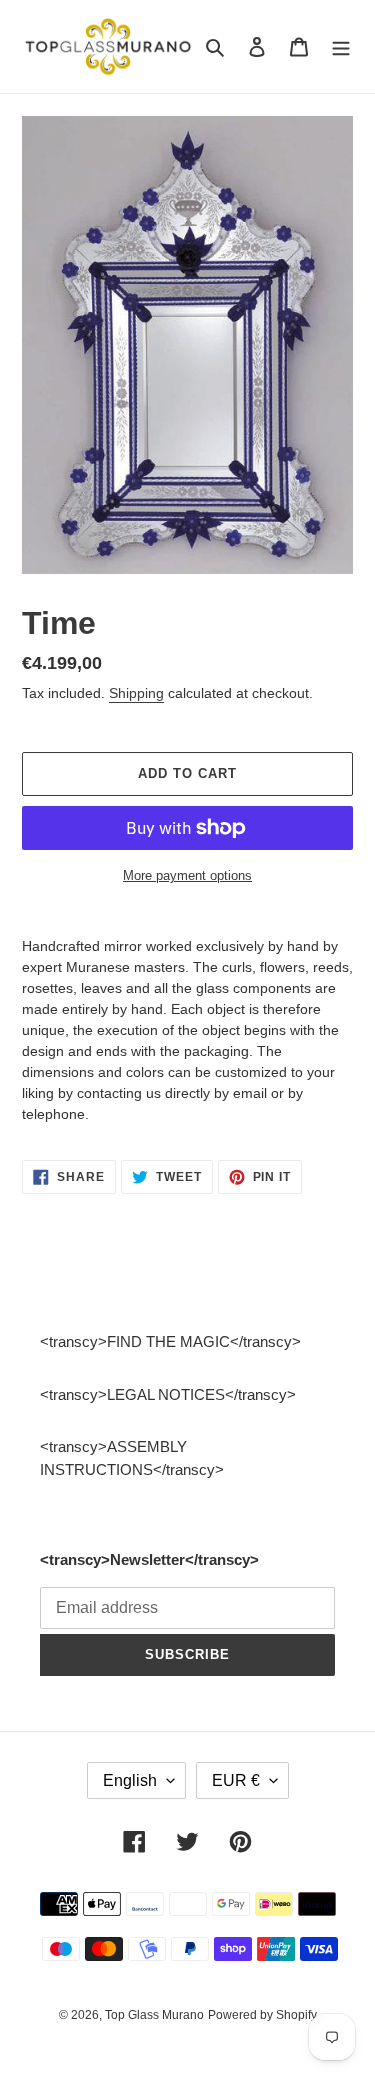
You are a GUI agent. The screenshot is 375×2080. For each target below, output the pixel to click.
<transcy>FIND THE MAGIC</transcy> (170, 1341)
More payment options (187, 875)
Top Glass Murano (154, 2015)
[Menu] (341, 46)
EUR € (236, 1780)
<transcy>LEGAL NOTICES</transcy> (168, 1394)
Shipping (136, 693)
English (130, 1780)
